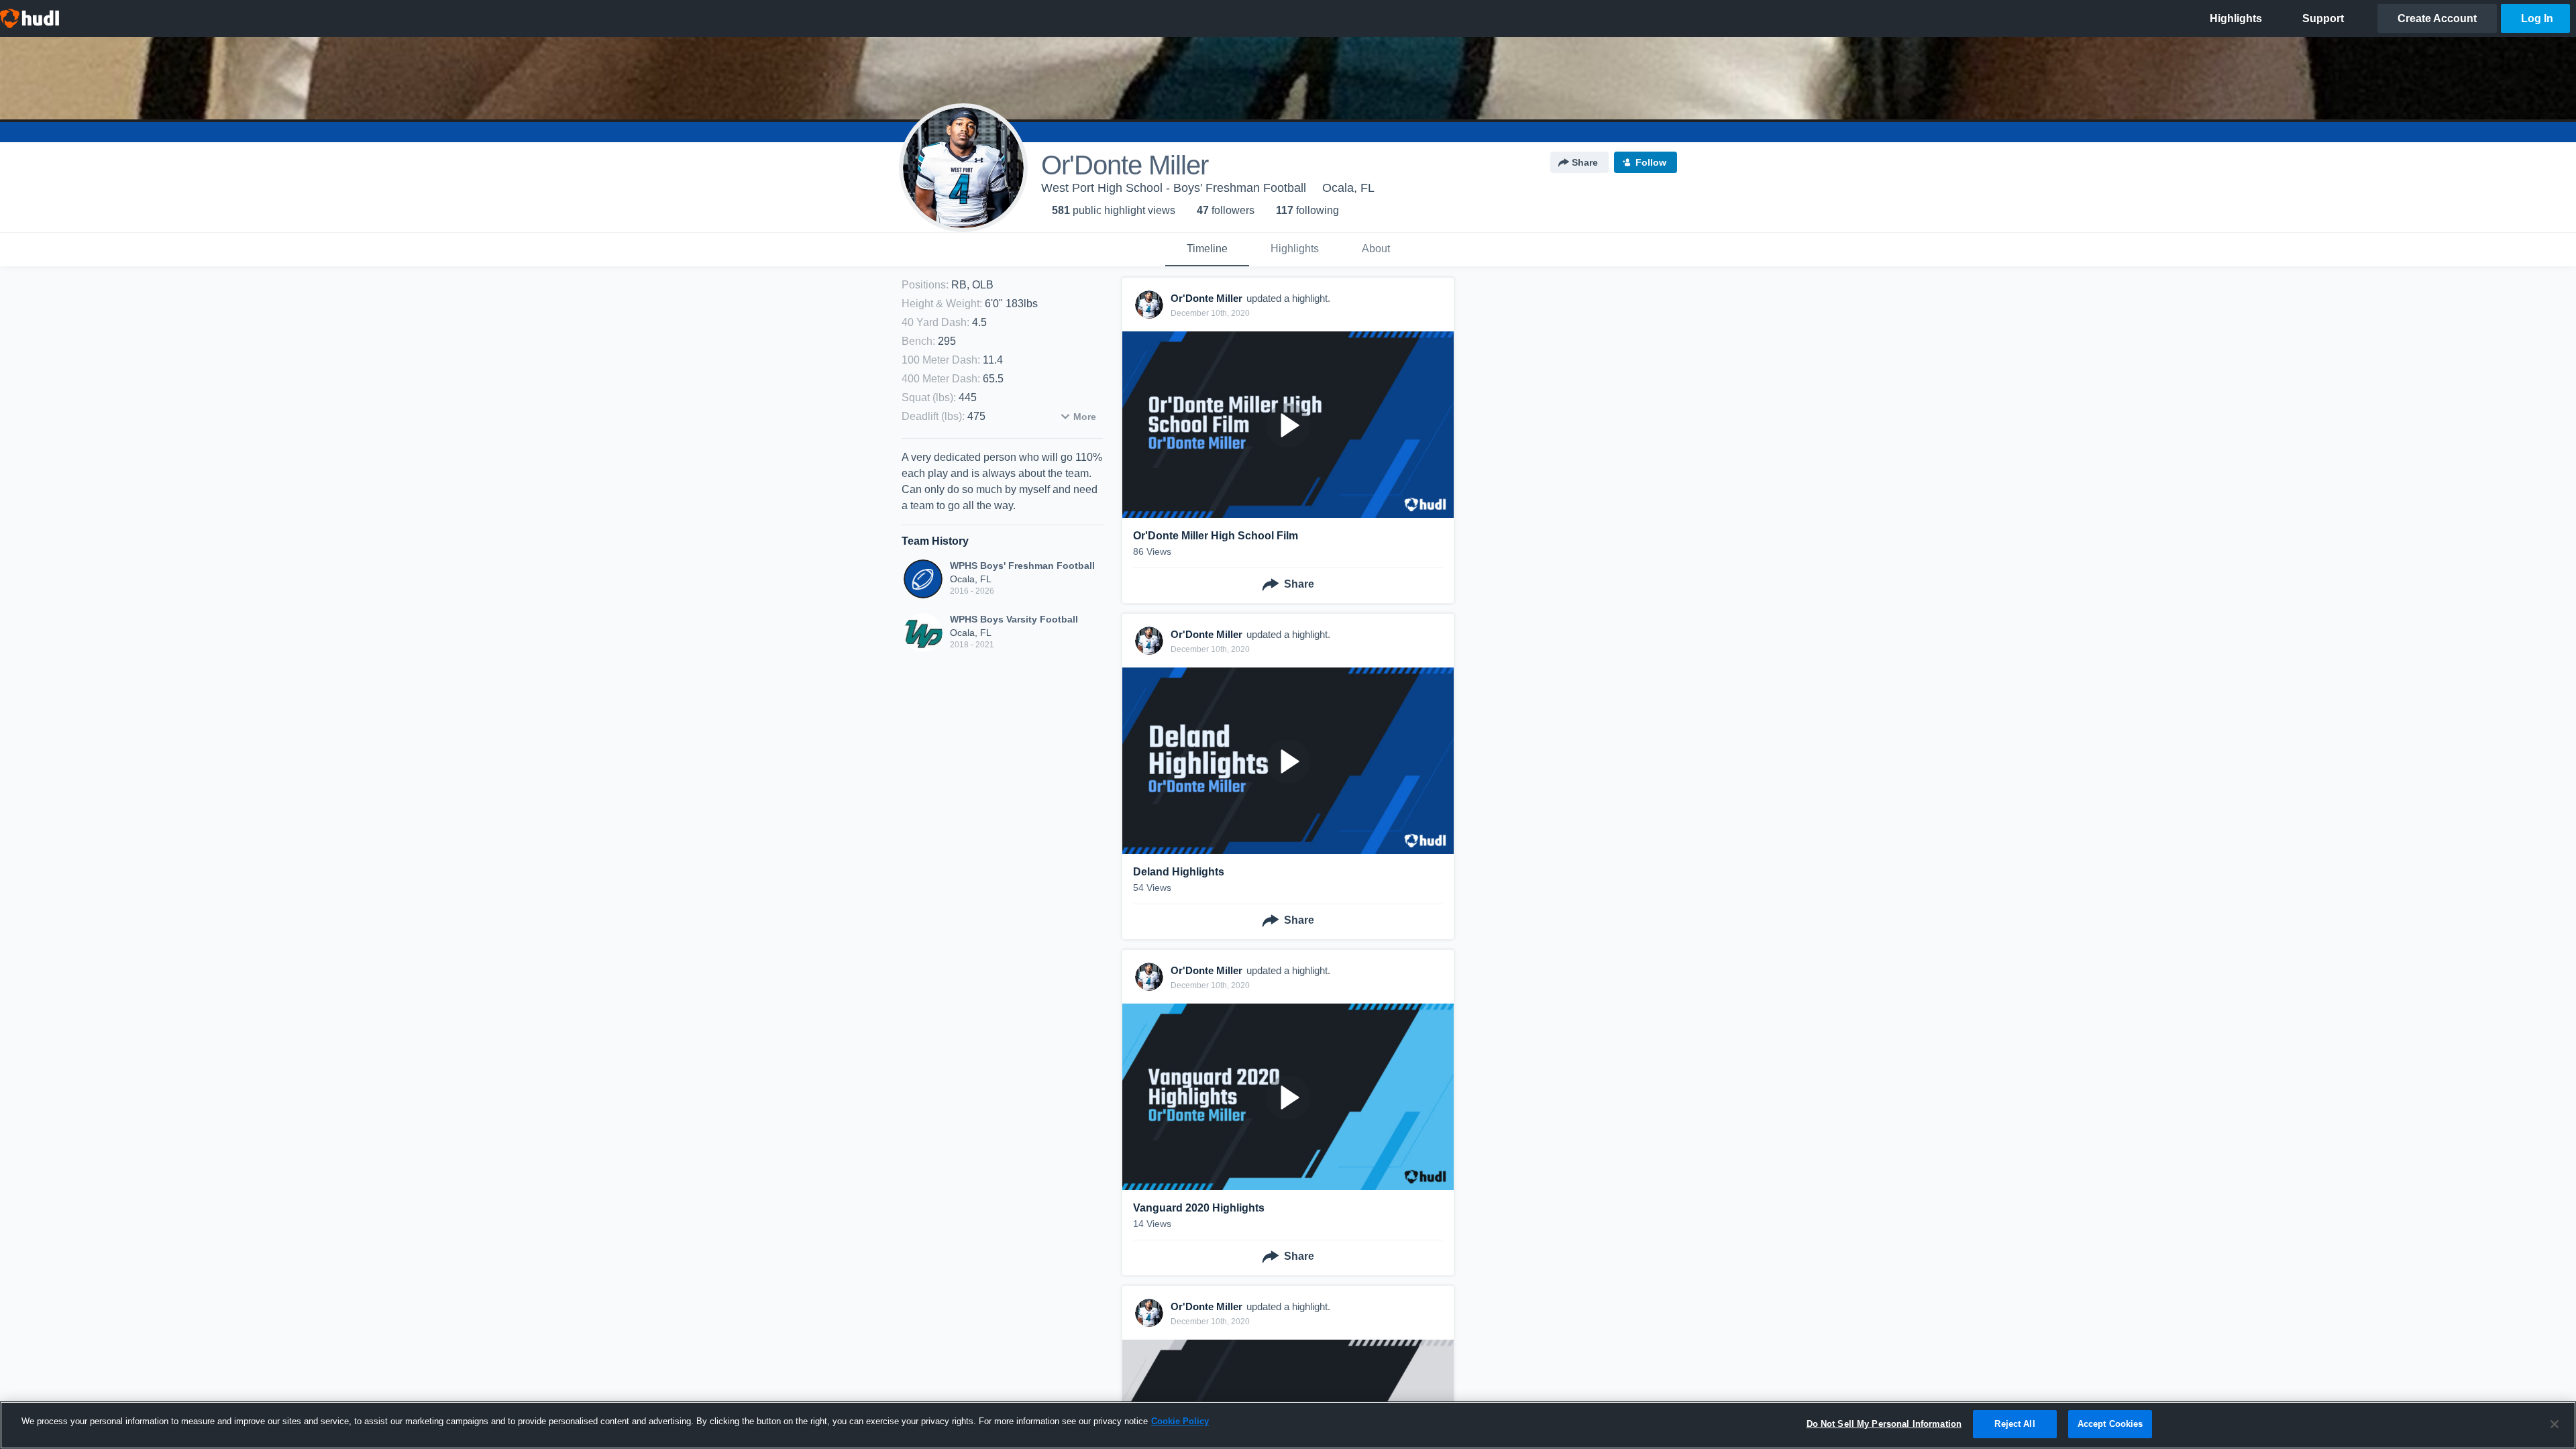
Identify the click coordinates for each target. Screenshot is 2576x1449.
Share (1585, 162)
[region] (1288, 1425)
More (1085, 417)
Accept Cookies (2110, 1424)
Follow (1651, 162)
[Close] (2555, 1424)
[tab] (1207, 250)
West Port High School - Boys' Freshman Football (1174, 188)
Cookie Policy (1180, 1421)
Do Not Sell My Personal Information (1884, 1424)
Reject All (2015, 1424)
